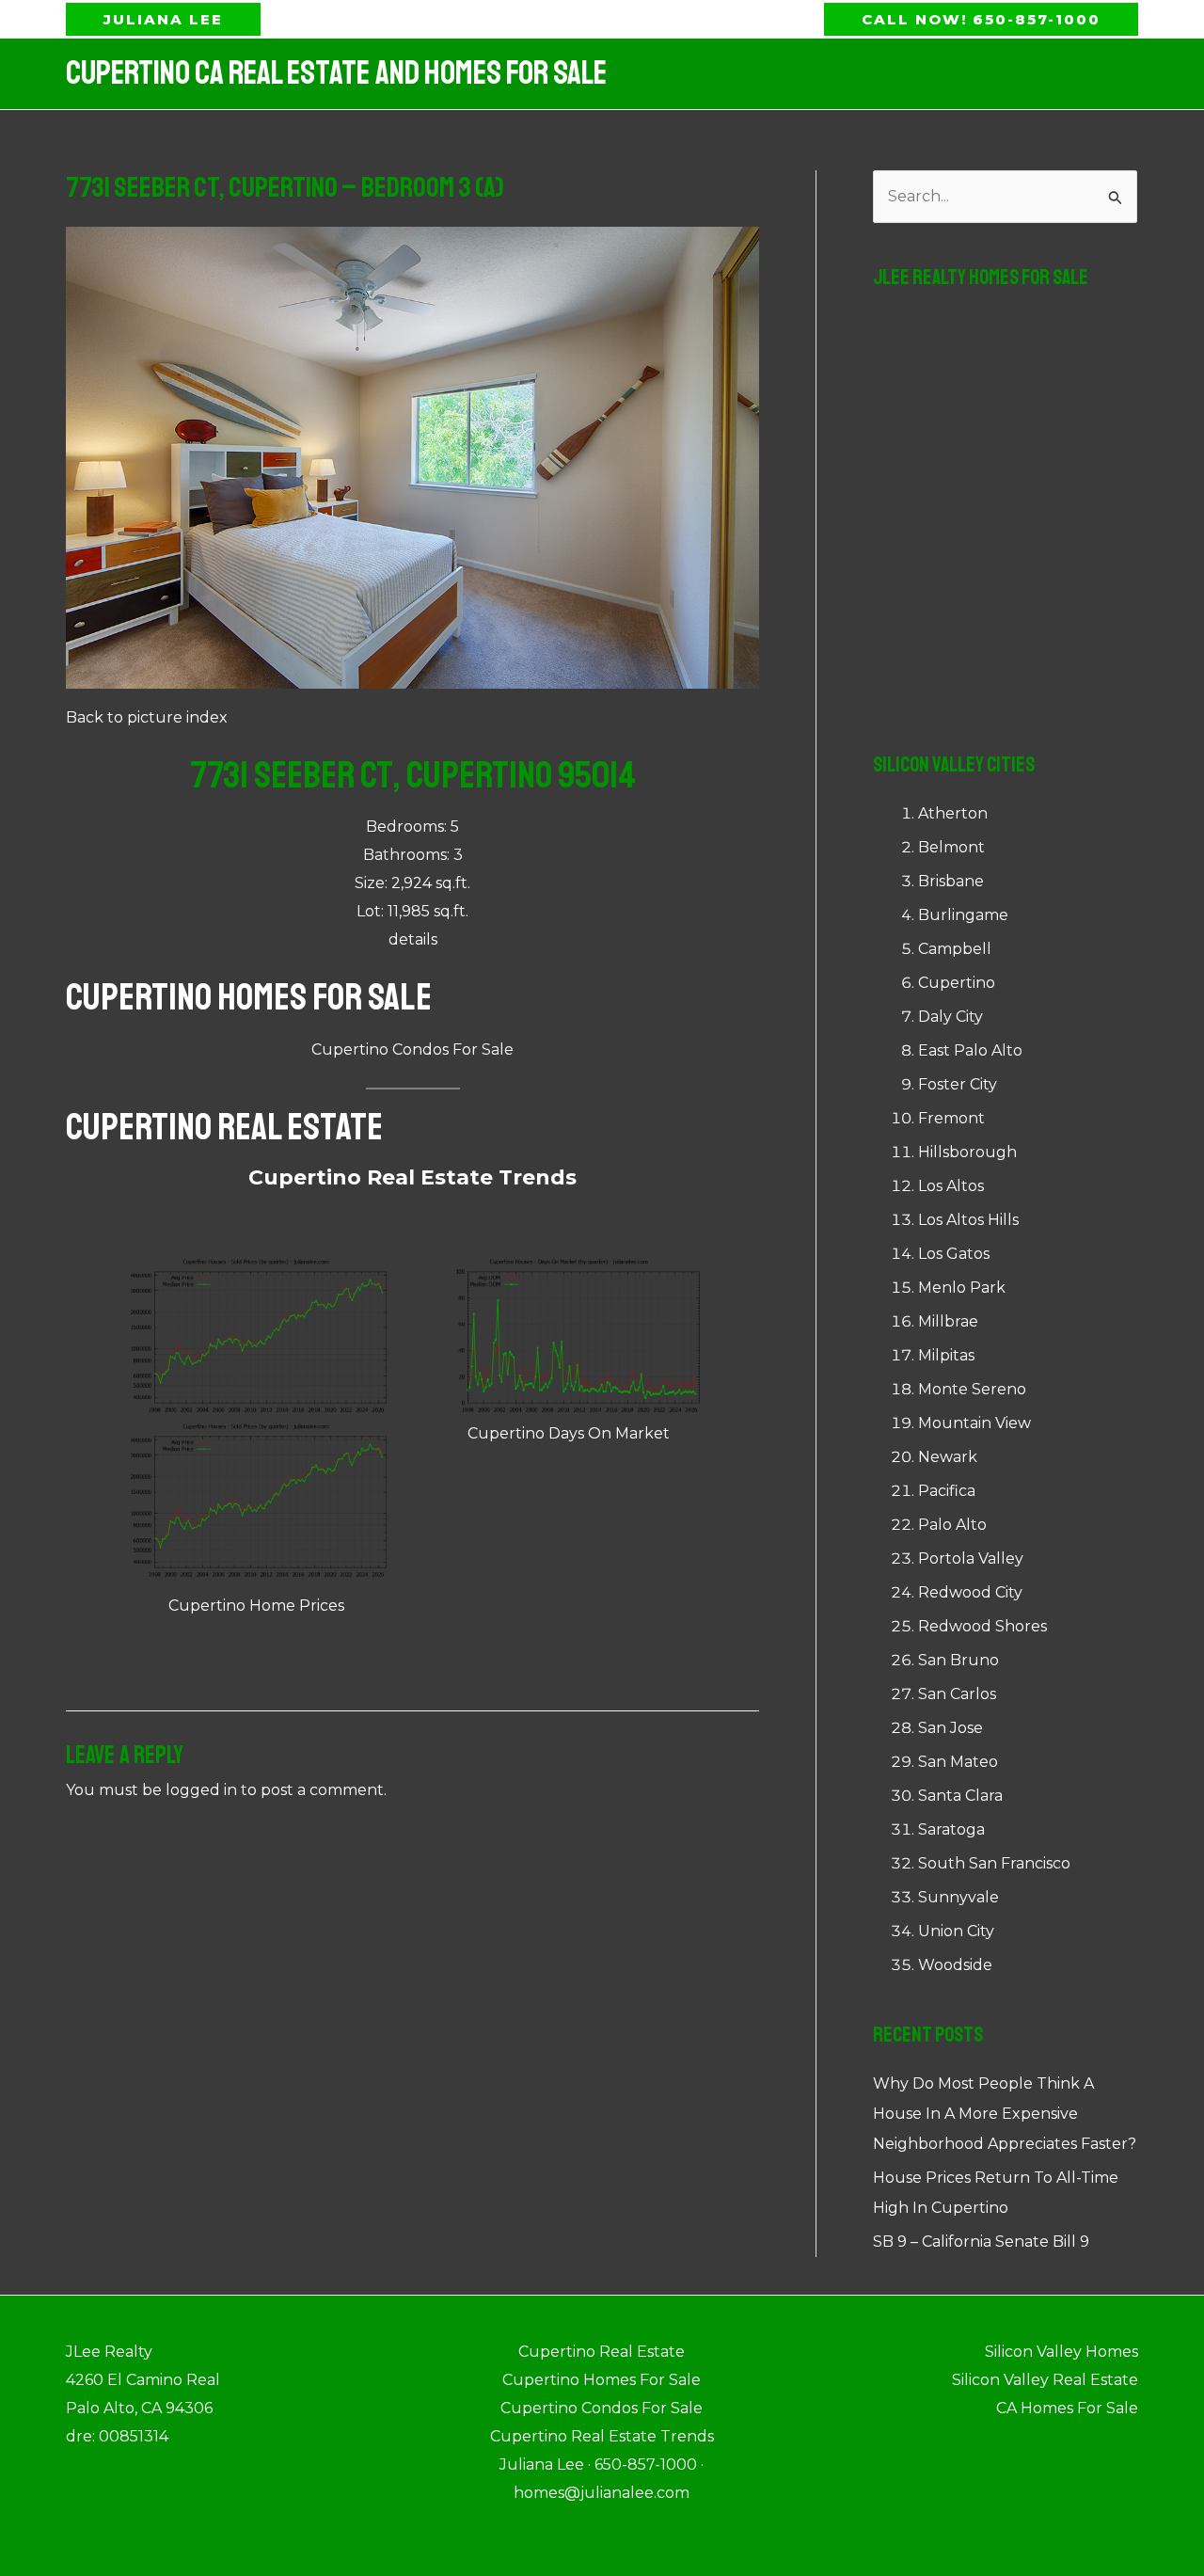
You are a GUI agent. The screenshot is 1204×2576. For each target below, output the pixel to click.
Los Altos (951, 1186)
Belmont (951, 847)
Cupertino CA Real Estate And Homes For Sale (336, 73)
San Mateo (958, 1762)
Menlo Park (962, 1288)
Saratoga (951, 1829)
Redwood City (970, 1592)
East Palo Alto (970, 1050)
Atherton (953, 813)
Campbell (955, 949)
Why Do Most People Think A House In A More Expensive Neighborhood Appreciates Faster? (1005, 2114)
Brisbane (951, 881)
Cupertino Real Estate (224, 1127)
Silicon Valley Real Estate (1045, 2380)
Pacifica (947, 1491)
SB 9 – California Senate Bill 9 (981, 2242)
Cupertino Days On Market (569, 1433)
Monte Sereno (972, 1389)
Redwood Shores (982, 1626)
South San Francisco (994, 1863)
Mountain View (974, 1423)
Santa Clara (960, 1796)
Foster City (958, 1084)
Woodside (955, 1965)
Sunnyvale (958, 1897)
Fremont (951, 1118)
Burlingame (963, 915)
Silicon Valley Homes (1061, 2352)
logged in (201, 1790)
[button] (163, 19)
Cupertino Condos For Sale (412, 1049)
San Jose (951, 1728)
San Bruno (958, 1660)
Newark (948, 1457)
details (413, 939)
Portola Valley (971, 1558)
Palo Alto (952, 1525)
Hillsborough (967, 1152)
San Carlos (957, 1694)
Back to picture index (147, 717)
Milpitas (946, 1355)
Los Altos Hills (968, 1220)
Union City (956, 1931)
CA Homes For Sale (1067, 2408)
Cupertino (957, 983)
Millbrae (948, 1321)
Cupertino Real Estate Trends (412, 1177)
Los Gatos (954, 1254)
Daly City (951, 1017)
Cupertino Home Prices (256, 1606)
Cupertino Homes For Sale (249, 997)
